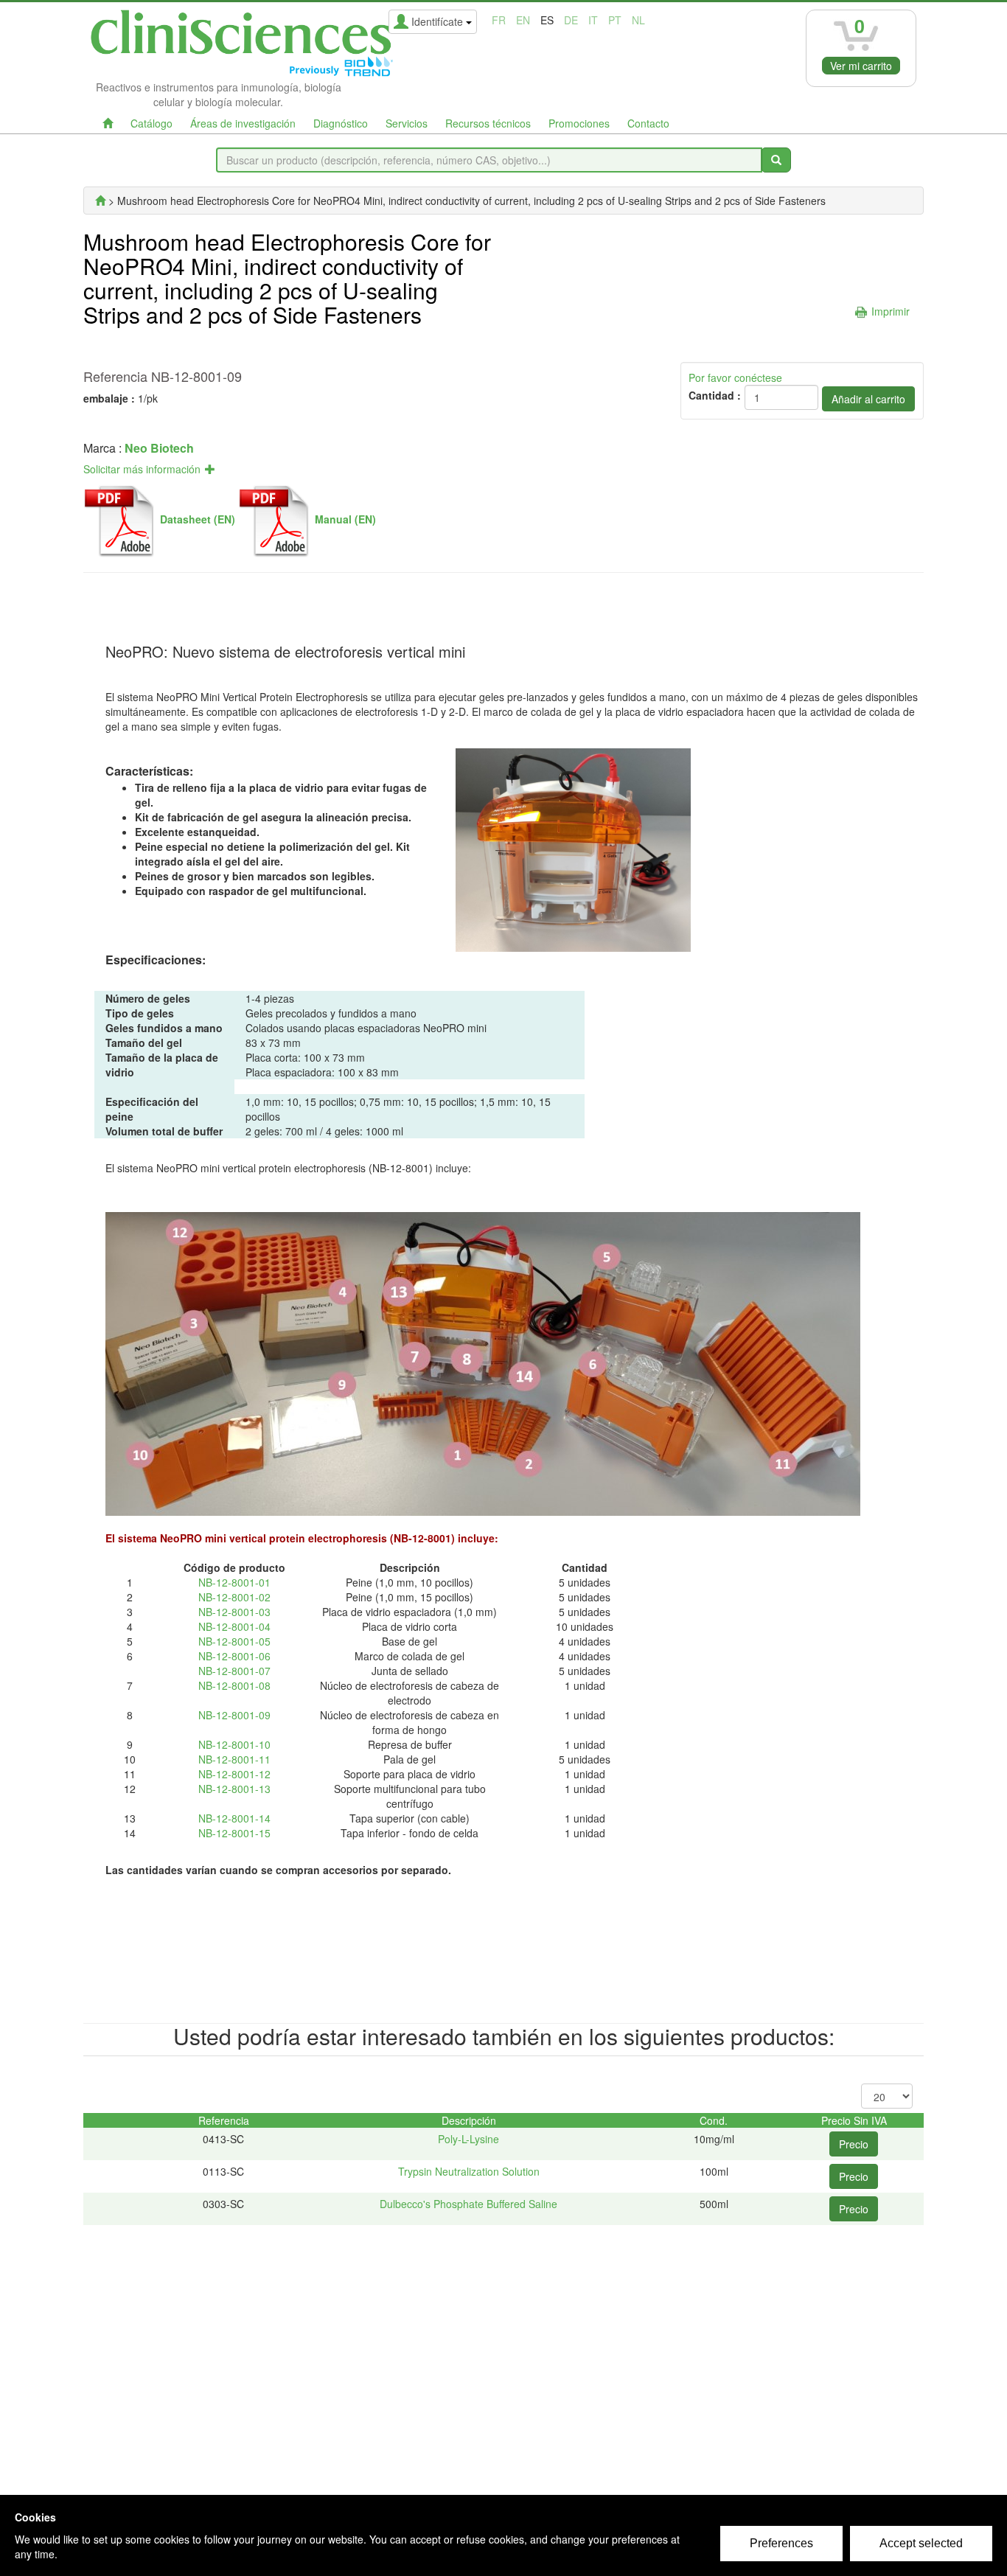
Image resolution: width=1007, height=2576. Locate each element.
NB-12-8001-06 (234, 1656)
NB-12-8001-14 (234, 1818)
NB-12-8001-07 (234, 1671)
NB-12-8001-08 (234, 1685)
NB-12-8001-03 (234, 1612)
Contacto (648, 123)
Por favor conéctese (735, 377)
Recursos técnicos (488, 123)
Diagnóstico (341, 123)
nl (638, 20)
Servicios (407, 123)
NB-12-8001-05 (234, 1641)
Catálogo (151, 123)
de (571, 20)
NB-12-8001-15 (234, 1833)
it (593, 20)
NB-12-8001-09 (234, 1715)
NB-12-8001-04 (234, 1626)
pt (615, 20)
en (523, 20)
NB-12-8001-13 (234, 1789)
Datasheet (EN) (198, 519)
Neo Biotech (159, 448)
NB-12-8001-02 (234, 1597)
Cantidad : (715, 395)
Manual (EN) (345, 519)
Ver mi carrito (861, 66)
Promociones (579, 123)
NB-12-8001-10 (234, 1744)
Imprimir (891, 311)
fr (499, 20)
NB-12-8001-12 (234, 1774)
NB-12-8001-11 (234, 1759)
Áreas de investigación (243, 123)
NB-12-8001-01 (234, 1582)
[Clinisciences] (100, 201)
